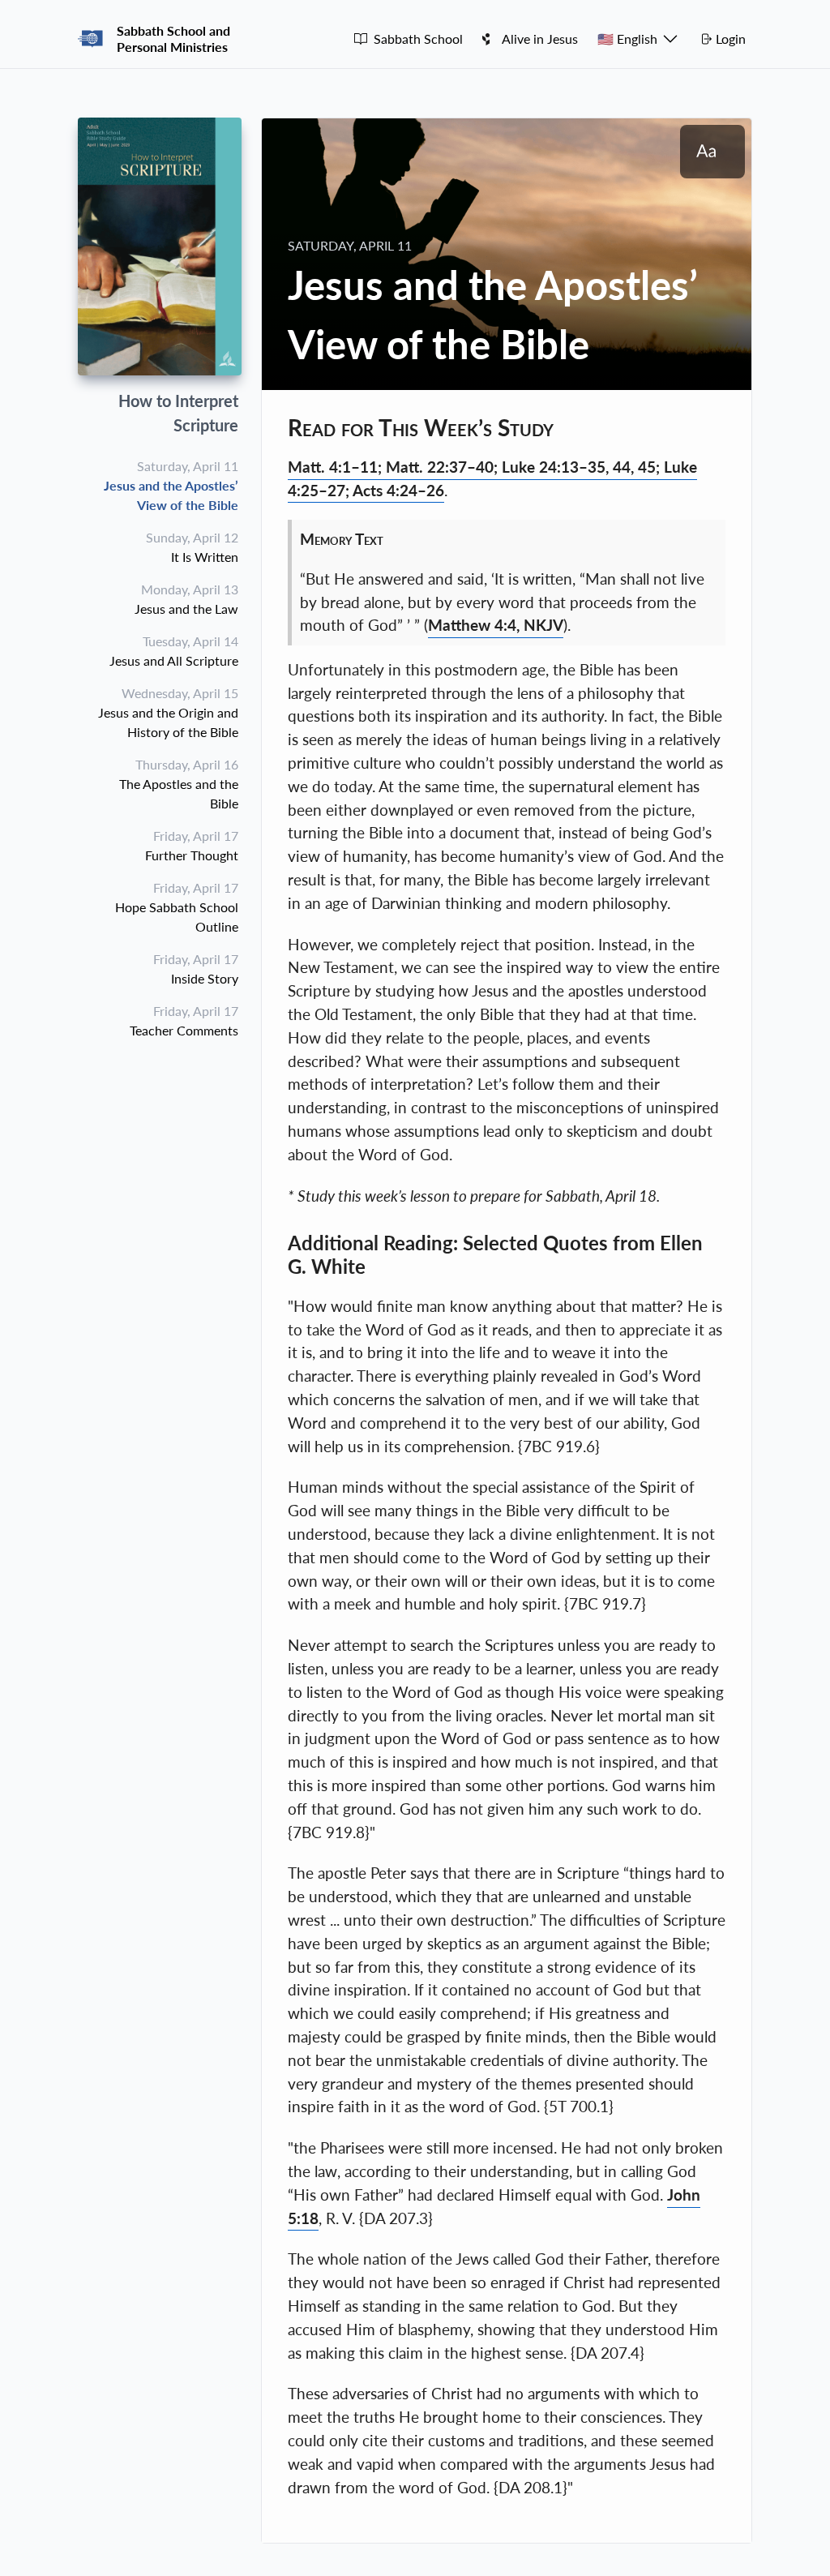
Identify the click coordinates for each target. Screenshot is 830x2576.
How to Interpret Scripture (178, 413)
